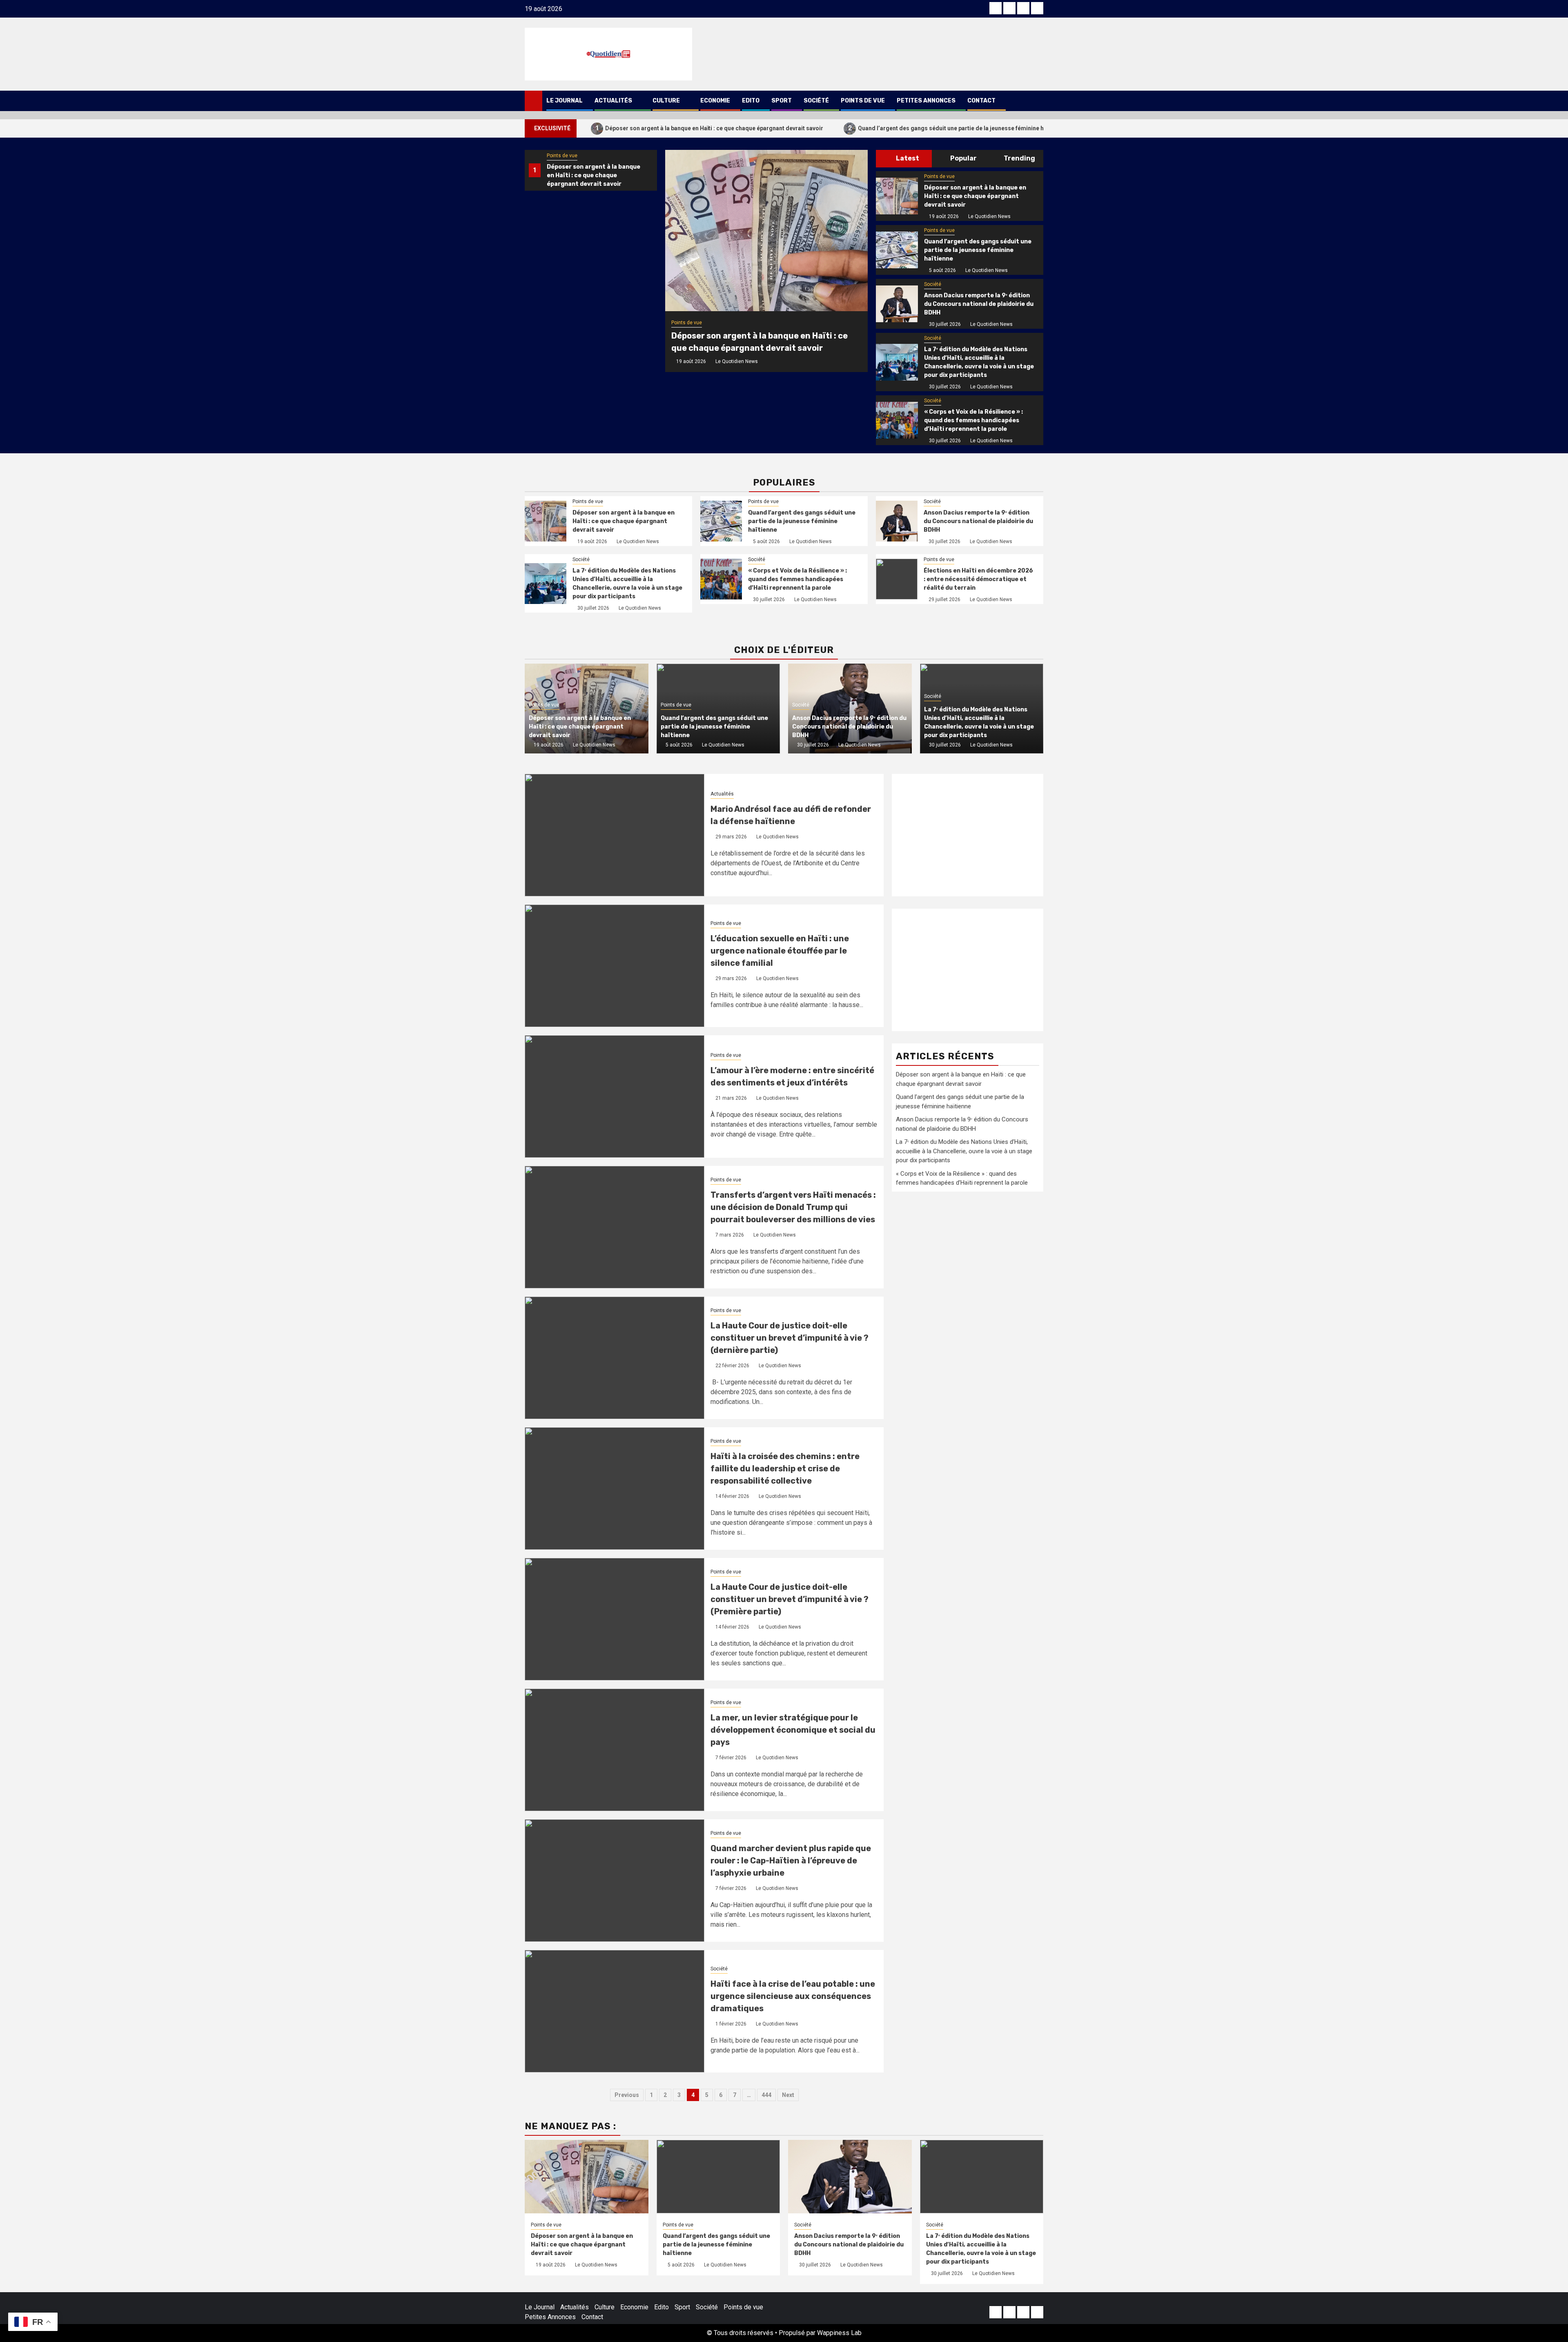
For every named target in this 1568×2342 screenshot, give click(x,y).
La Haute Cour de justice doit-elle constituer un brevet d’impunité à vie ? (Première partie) (790, 1599)
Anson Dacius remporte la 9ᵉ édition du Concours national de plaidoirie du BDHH (979, 304)
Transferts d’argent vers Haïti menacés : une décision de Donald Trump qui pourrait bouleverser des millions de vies (793, 1207)
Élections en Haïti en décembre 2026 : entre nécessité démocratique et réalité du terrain (978, 579)
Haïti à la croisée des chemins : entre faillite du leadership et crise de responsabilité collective (785, 1468)
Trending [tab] (1019, 158)
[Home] (533, 100)
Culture (666, 101)
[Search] (1037, 101)
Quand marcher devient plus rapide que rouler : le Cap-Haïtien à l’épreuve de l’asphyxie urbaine (791, 1861)
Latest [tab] (907, 158)
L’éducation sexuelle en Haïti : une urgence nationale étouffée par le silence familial (780, 951)
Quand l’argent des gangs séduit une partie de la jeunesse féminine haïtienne (957, 128)
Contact (981, 101)
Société (816, 101)
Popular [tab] (963, 158)
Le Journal (565, 101)
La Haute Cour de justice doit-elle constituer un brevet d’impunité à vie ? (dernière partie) (790, 1338)
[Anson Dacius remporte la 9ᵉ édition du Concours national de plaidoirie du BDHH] (897, 304)
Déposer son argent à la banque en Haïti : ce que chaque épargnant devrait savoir (709, 128)
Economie (715, 101)
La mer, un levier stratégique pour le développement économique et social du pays (793, 1730)
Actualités (613, 101)
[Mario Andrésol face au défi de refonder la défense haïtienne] (615, 835)
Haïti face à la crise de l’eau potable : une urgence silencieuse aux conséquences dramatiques (793, 1996)
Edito (751, 101)
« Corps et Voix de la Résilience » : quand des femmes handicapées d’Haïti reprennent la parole (973, 420)
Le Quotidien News (737, 361)
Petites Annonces (926, 101)
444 (766, 2095)
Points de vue (863, 101)
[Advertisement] (968, 835)
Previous (627, 2095)
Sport (782, 101)
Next (788, 2095)
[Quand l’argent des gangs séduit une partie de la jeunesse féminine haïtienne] (897, 250)
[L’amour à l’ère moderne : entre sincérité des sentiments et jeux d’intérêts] (615, 1096)
